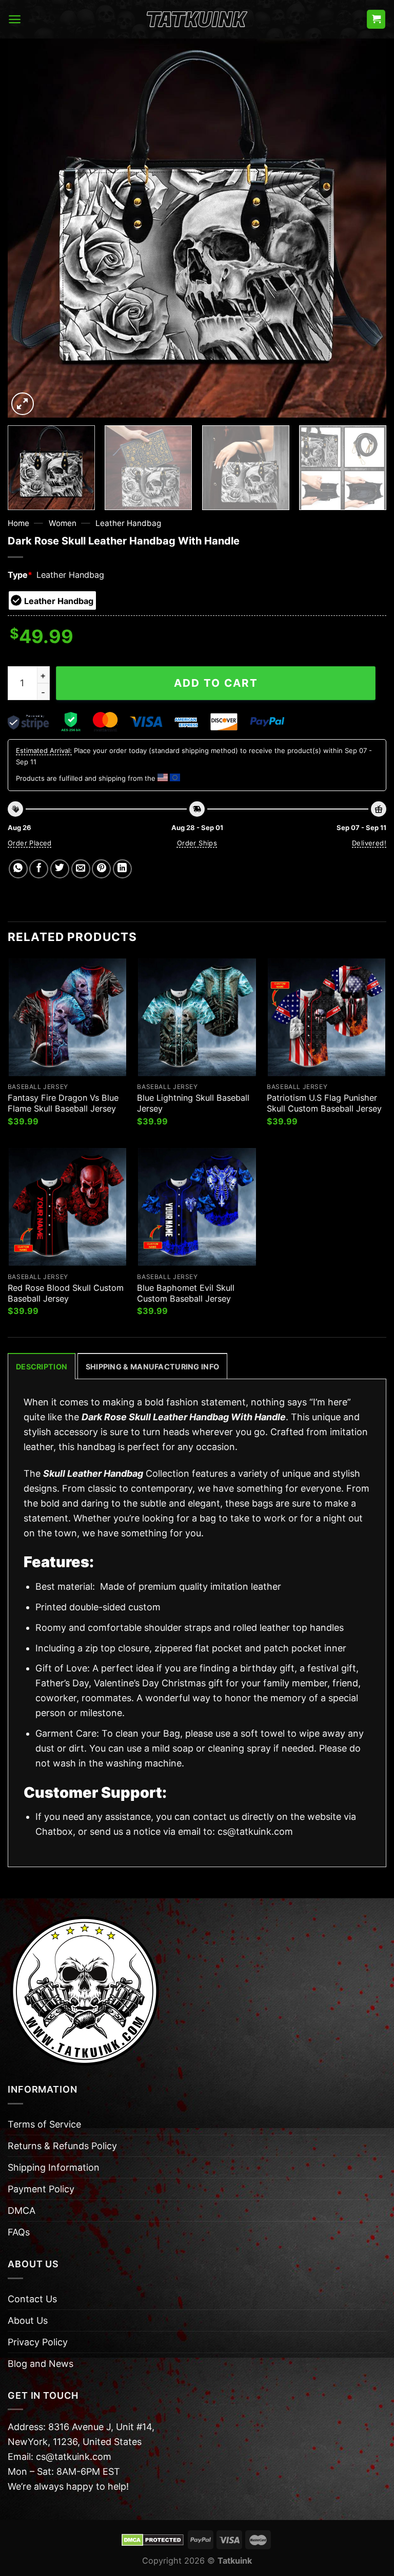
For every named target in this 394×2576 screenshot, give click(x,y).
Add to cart (216, 683)
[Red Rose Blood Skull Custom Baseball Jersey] (67, 1207)
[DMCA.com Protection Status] (153, 2539)
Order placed (30, 843)
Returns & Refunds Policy (62, 2146)
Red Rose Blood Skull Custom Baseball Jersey (66, 1293)
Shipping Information (54, 2167)
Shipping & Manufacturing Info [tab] (152, 1367)
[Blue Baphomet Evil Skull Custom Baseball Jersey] (197, 1207)
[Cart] (376, 19)
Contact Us (32, 2299)
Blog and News (41, 2364)
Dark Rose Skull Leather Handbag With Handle (184, 1417)
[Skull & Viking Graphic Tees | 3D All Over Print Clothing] (197, 20)
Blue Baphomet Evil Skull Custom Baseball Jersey (186, 1293)
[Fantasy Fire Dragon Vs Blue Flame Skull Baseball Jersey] (67, 1017)
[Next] (366, 228)
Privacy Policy (38, 2342)
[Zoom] (23, 404)
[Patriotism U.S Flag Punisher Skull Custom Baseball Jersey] (327, 1017)
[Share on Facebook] (39, 869)
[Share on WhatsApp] (18, 869)
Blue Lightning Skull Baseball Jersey (193, 1103)
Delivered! (369, 843)
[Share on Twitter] (60, 869)
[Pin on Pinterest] (101, 869)
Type (20, 575)
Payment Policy (41, 2189)
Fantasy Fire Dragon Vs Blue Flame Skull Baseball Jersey (63, 1103)
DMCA (22, 2211)
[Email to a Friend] (81, 869)
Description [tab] (42, 1367)
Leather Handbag (128, 523)
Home (18, 523)
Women (63, 523)
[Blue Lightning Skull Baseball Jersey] (197, 1017)
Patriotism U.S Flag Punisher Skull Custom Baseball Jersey (324, 1103)
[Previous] (28, 228)
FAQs (19, 2232)
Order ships (197, 843)
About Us (28, 2320)
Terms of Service (44, 2124)
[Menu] (15, 19)
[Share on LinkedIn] (122, 869)
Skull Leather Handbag (93, 1473)
